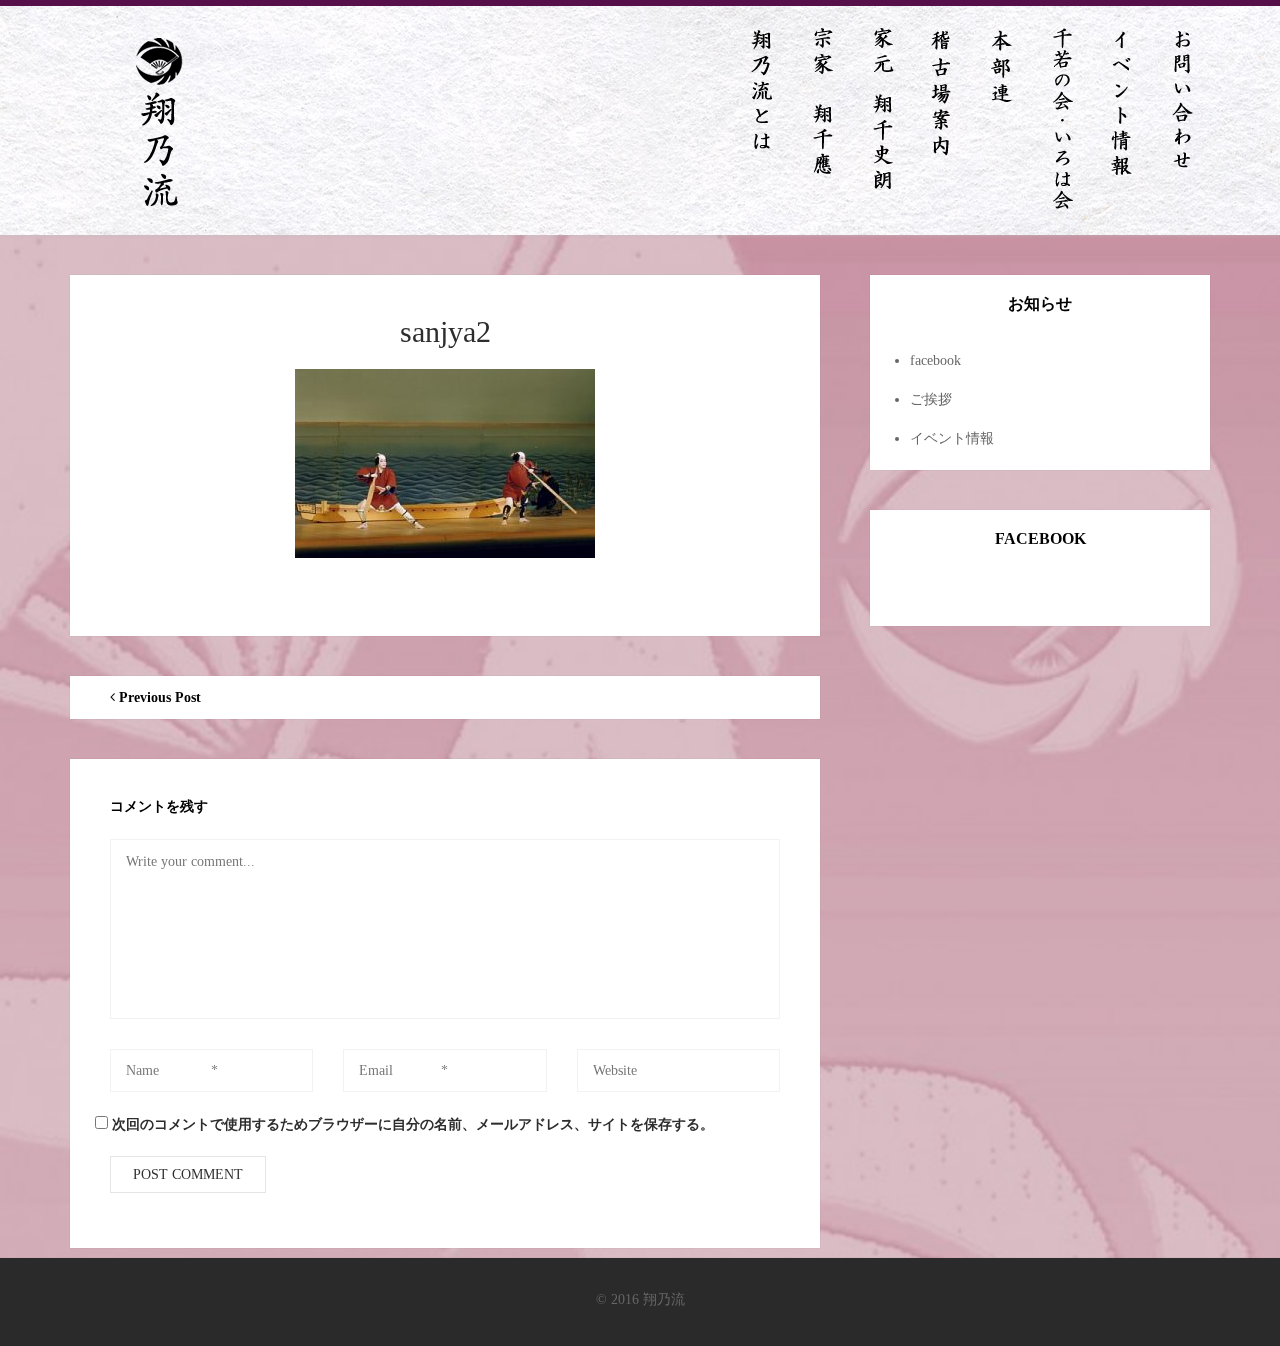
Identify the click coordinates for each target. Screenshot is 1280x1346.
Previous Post (158, 697)
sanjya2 (445, 331)
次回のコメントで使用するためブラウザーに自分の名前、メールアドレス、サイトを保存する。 (413, 1124)
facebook (935, 360)
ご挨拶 (931, 399)
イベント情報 (952, 438)
